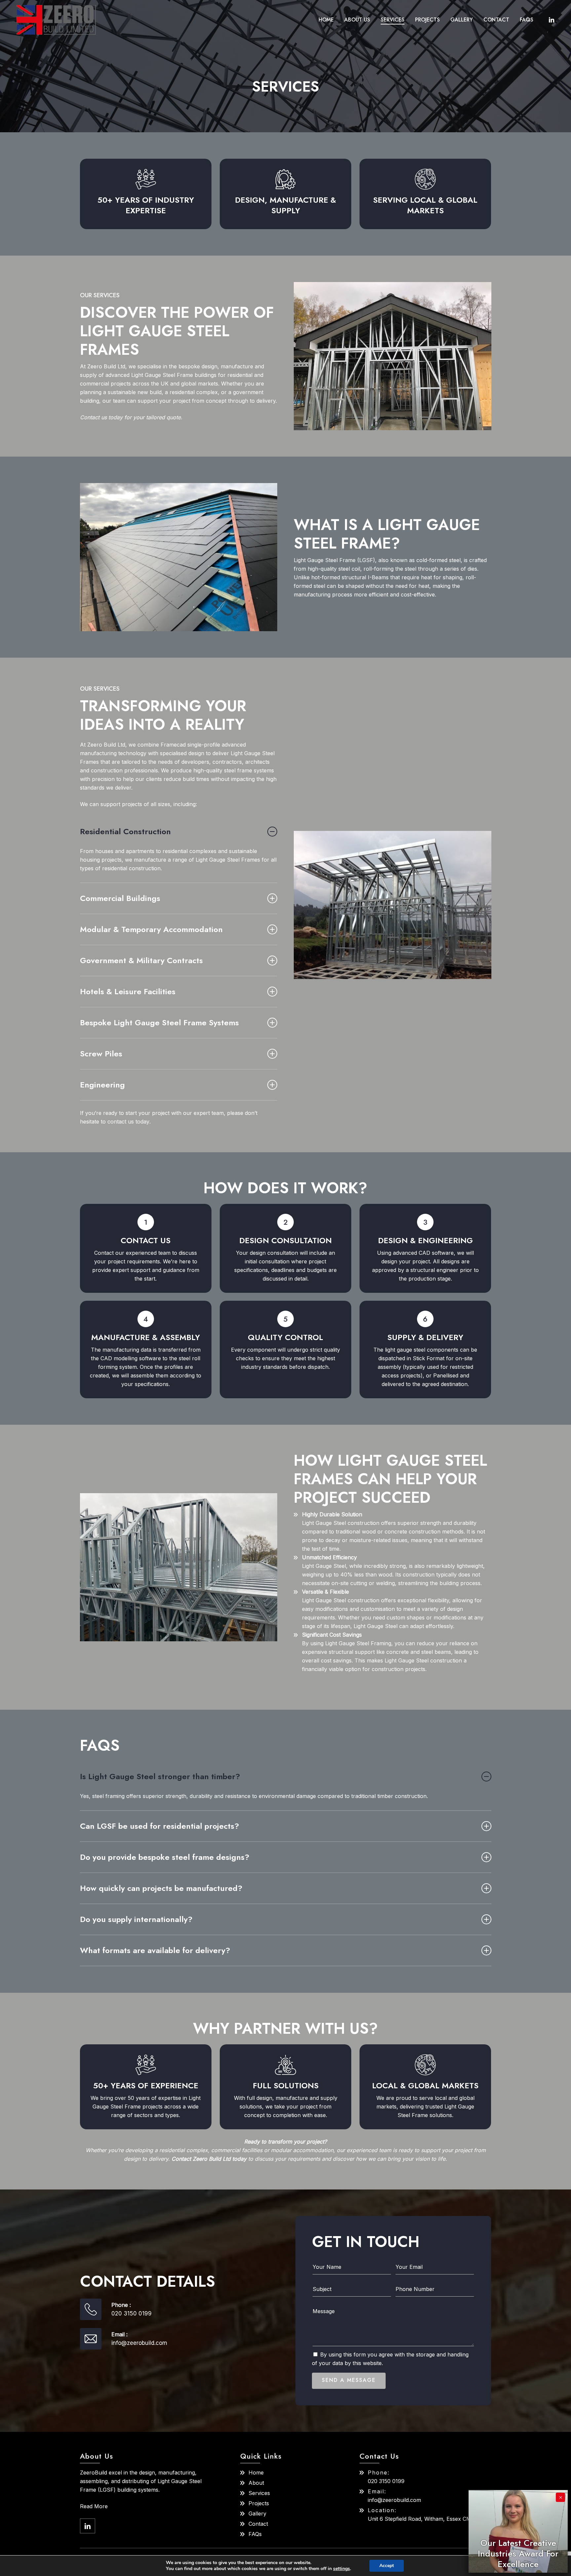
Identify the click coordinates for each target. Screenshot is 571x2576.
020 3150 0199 (132, 2313)
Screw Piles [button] (101, 1054)
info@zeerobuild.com (139, 2343)
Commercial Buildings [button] (120, 898)
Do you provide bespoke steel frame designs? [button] (165, 1857)
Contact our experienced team (132, 1253)
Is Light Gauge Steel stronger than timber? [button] (160, 1776)
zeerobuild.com (394, 2500)
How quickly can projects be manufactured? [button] (161, 1888)
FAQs (255, 2534)
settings (342, 2569)
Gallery (257, 2514)
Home (256, 2473)
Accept (387, 2566)
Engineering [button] (102, 1085)
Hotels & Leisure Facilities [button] (128, 991)
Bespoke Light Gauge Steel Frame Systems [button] (159, 1022)
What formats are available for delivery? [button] (155, 1950)
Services (259, 2493)
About (256, 2483)
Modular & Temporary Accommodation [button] (151, 929)
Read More (94, 2506)
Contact (258, 2524)
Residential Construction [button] (125, 831)
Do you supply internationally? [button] (136, 1919)
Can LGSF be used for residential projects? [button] (160, 1826)
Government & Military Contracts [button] (141, 960)
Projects (259, 2503)
